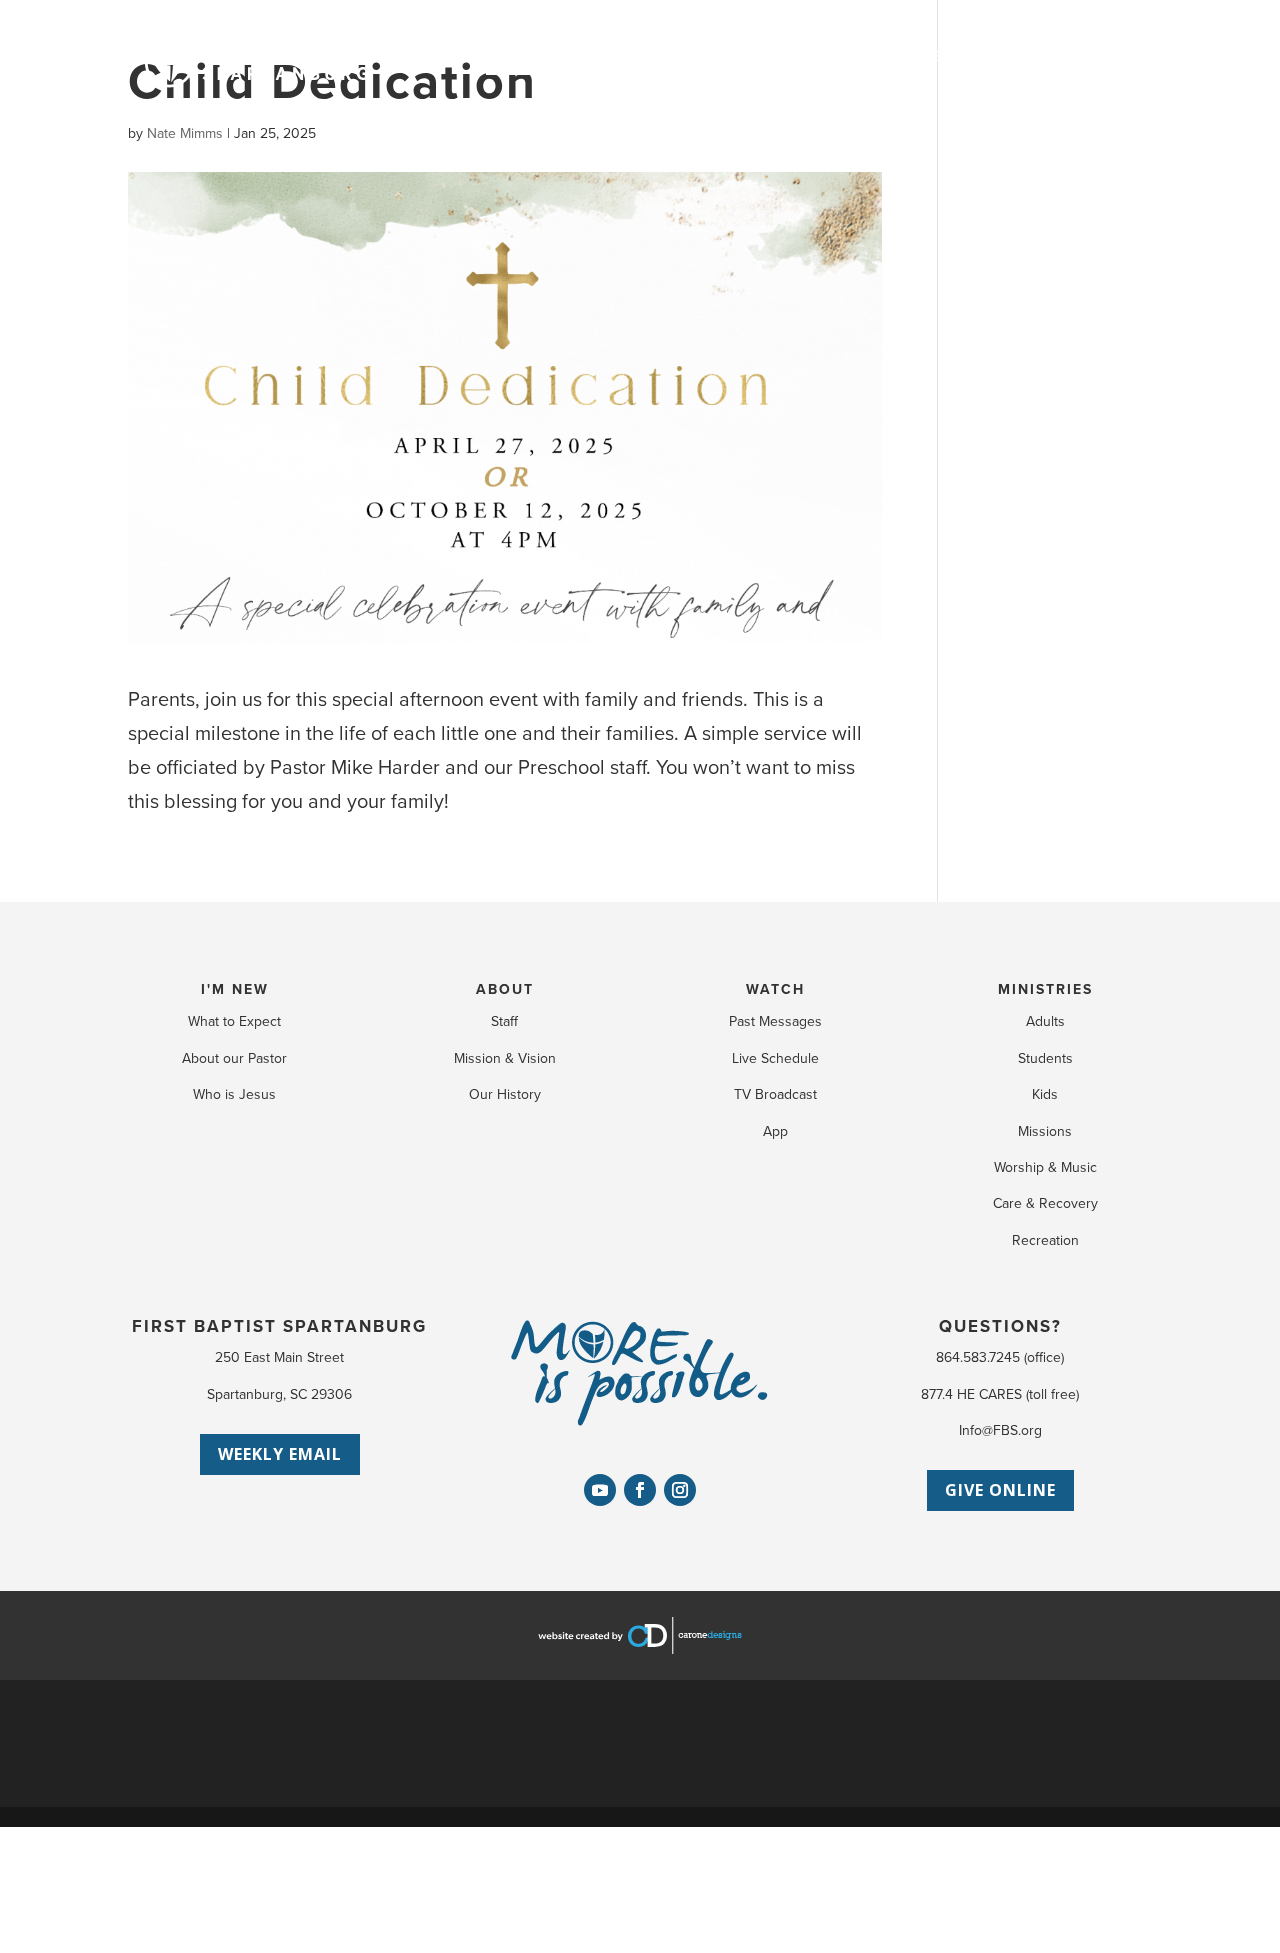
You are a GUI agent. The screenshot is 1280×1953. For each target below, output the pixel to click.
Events (717, 56)
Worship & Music (1045, 1167)
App (775, 1131)
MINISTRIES (1045, 989)
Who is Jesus (234, 1094)
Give (1052, 56)
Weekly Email (280, 1454)
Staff (504, 1021)
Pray (987, 56)
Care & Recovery (1045, 1203)
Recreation (1045, 1240)
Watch (634, 56)
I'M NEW (235, 989)
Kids (1045, 1094)
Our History (505, 1094)
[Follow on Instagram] (680, 1490)
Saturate (901, 56)
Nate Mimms (185, 133)
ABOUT (505, 989)
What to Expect (234, 1021)
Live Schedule (775, 1058)
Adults (1045, 1021)
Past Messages (775, 1021)
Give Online (1000, 1490)
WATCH (775, 989)
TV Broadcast (775, 1094)
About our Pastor (234, 1058)
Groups (804, 56)
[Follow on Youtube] (600, 1490)
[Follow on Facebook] (640, 1490)
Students (1045, 1058)
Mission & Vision (505, 1058)
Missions (1045, 1131)
